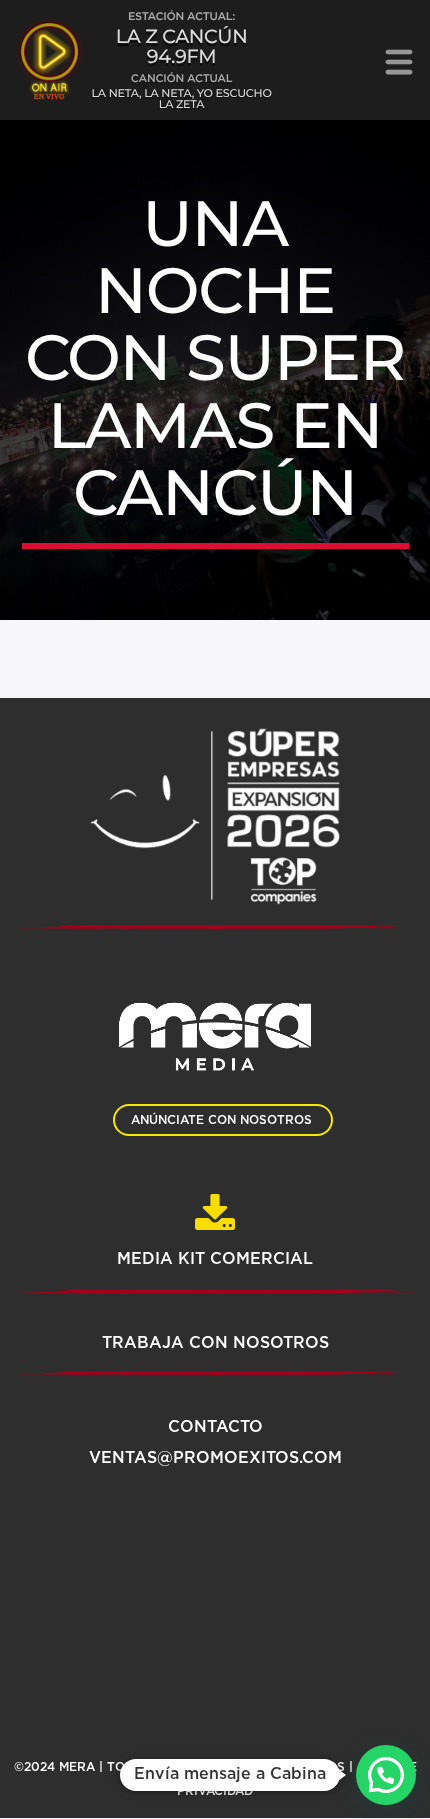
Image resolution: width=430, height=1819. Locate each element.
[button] (386, 1775)
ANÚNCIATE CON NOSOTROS (221, 1120)
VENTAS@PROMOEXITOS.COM (215, 1458)
